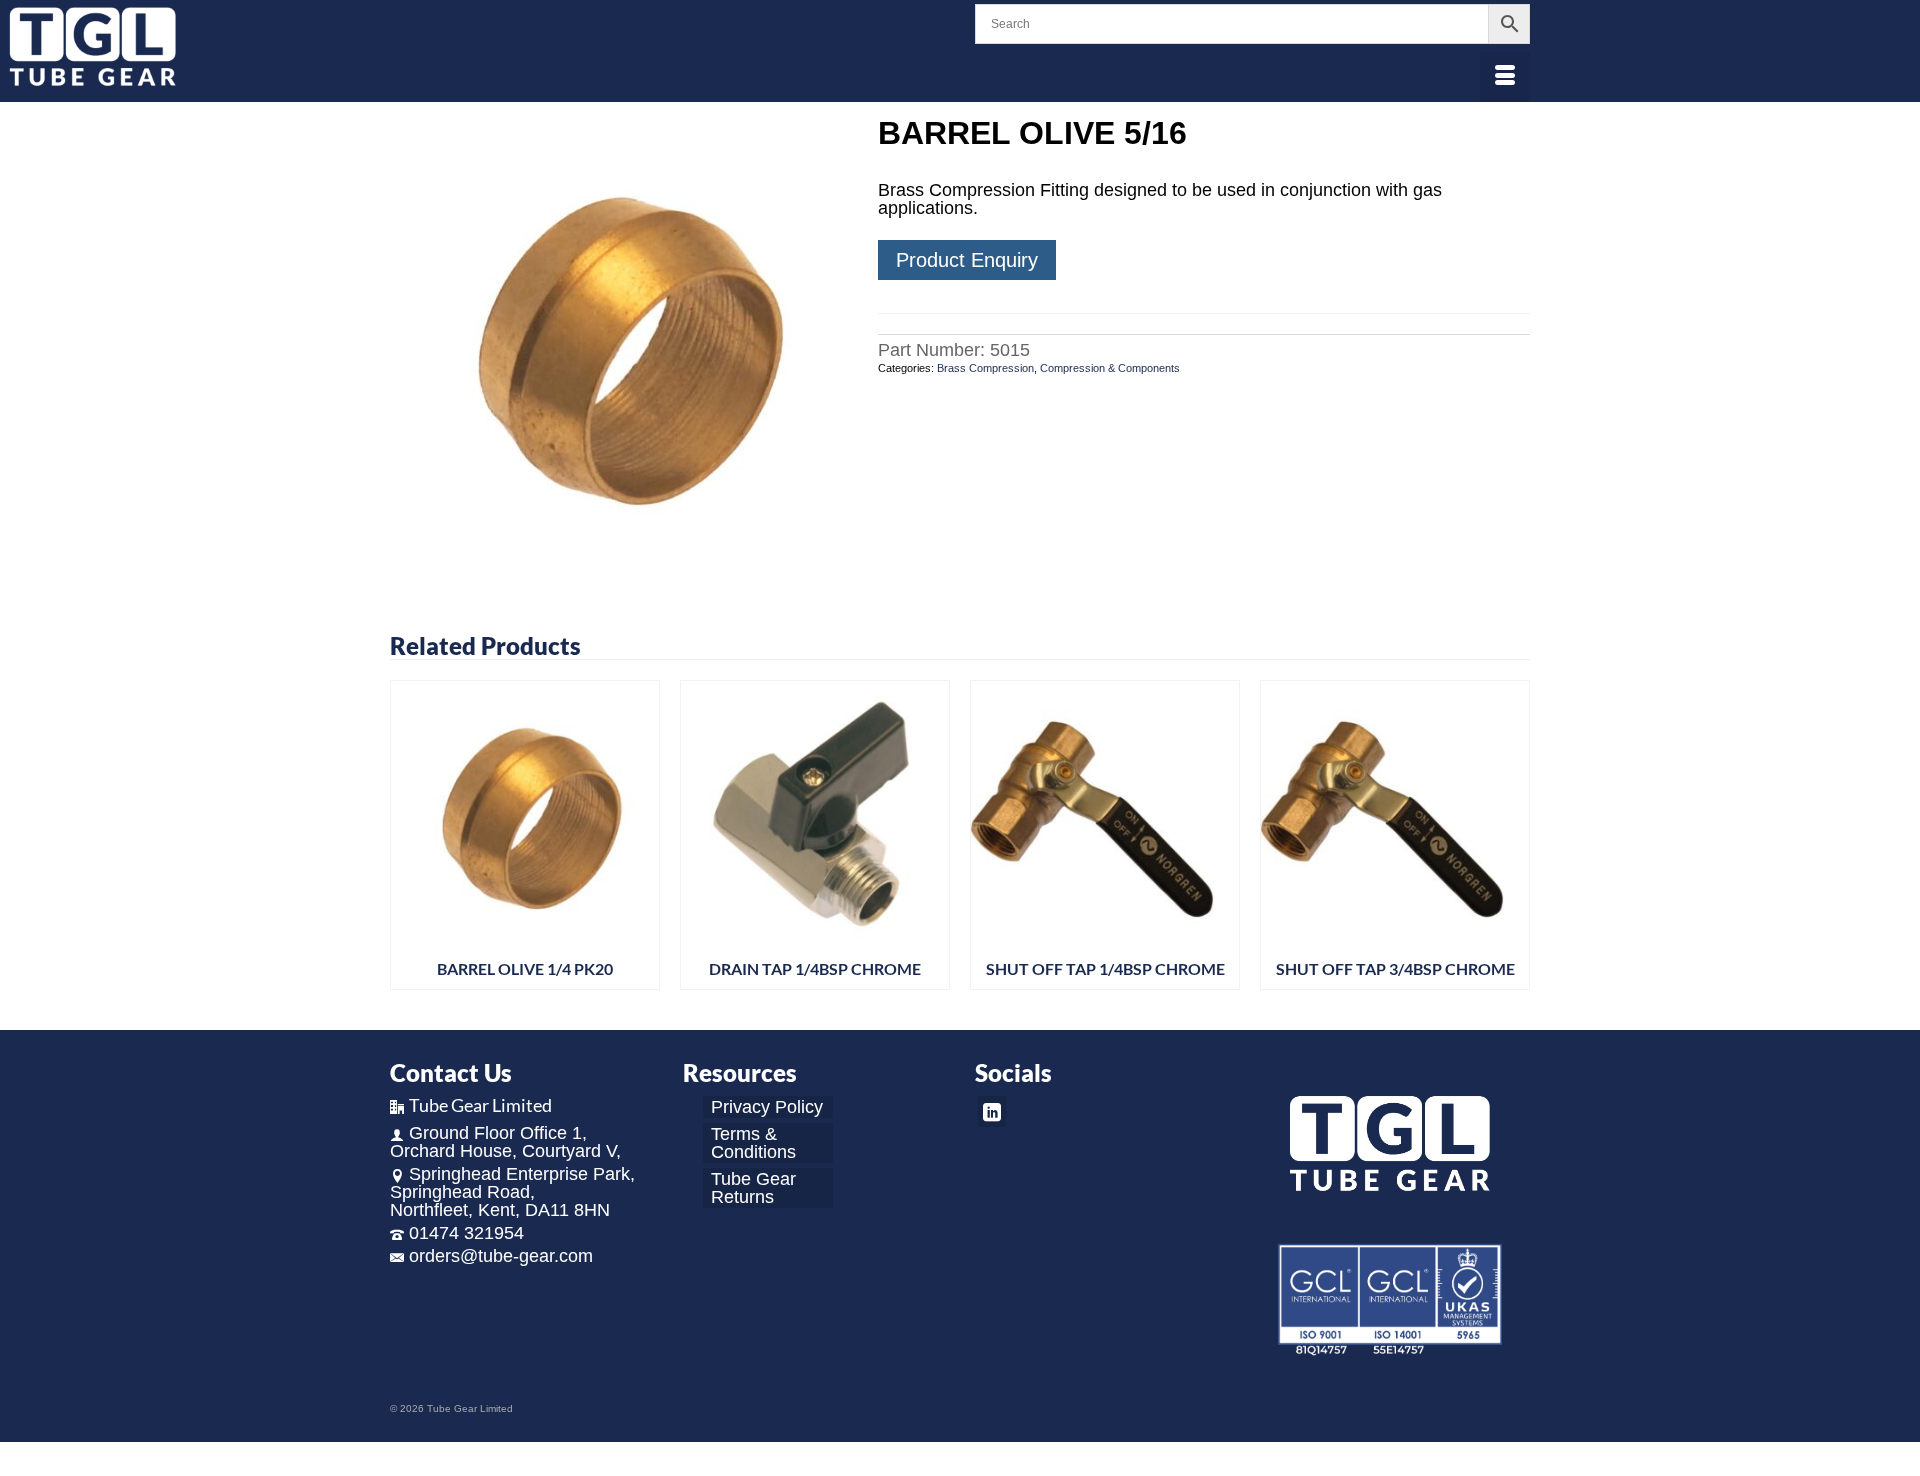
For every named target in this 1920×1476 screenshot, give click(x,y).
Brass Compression (985, 368)
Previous (407, 840)
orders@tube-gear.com (501, 1256)
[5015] (619, 344)
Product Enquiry (967, 260)
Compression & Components (1110, 368)
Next (1512, 840)
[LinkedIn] (992, 1111)
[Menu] (1505, 77)
